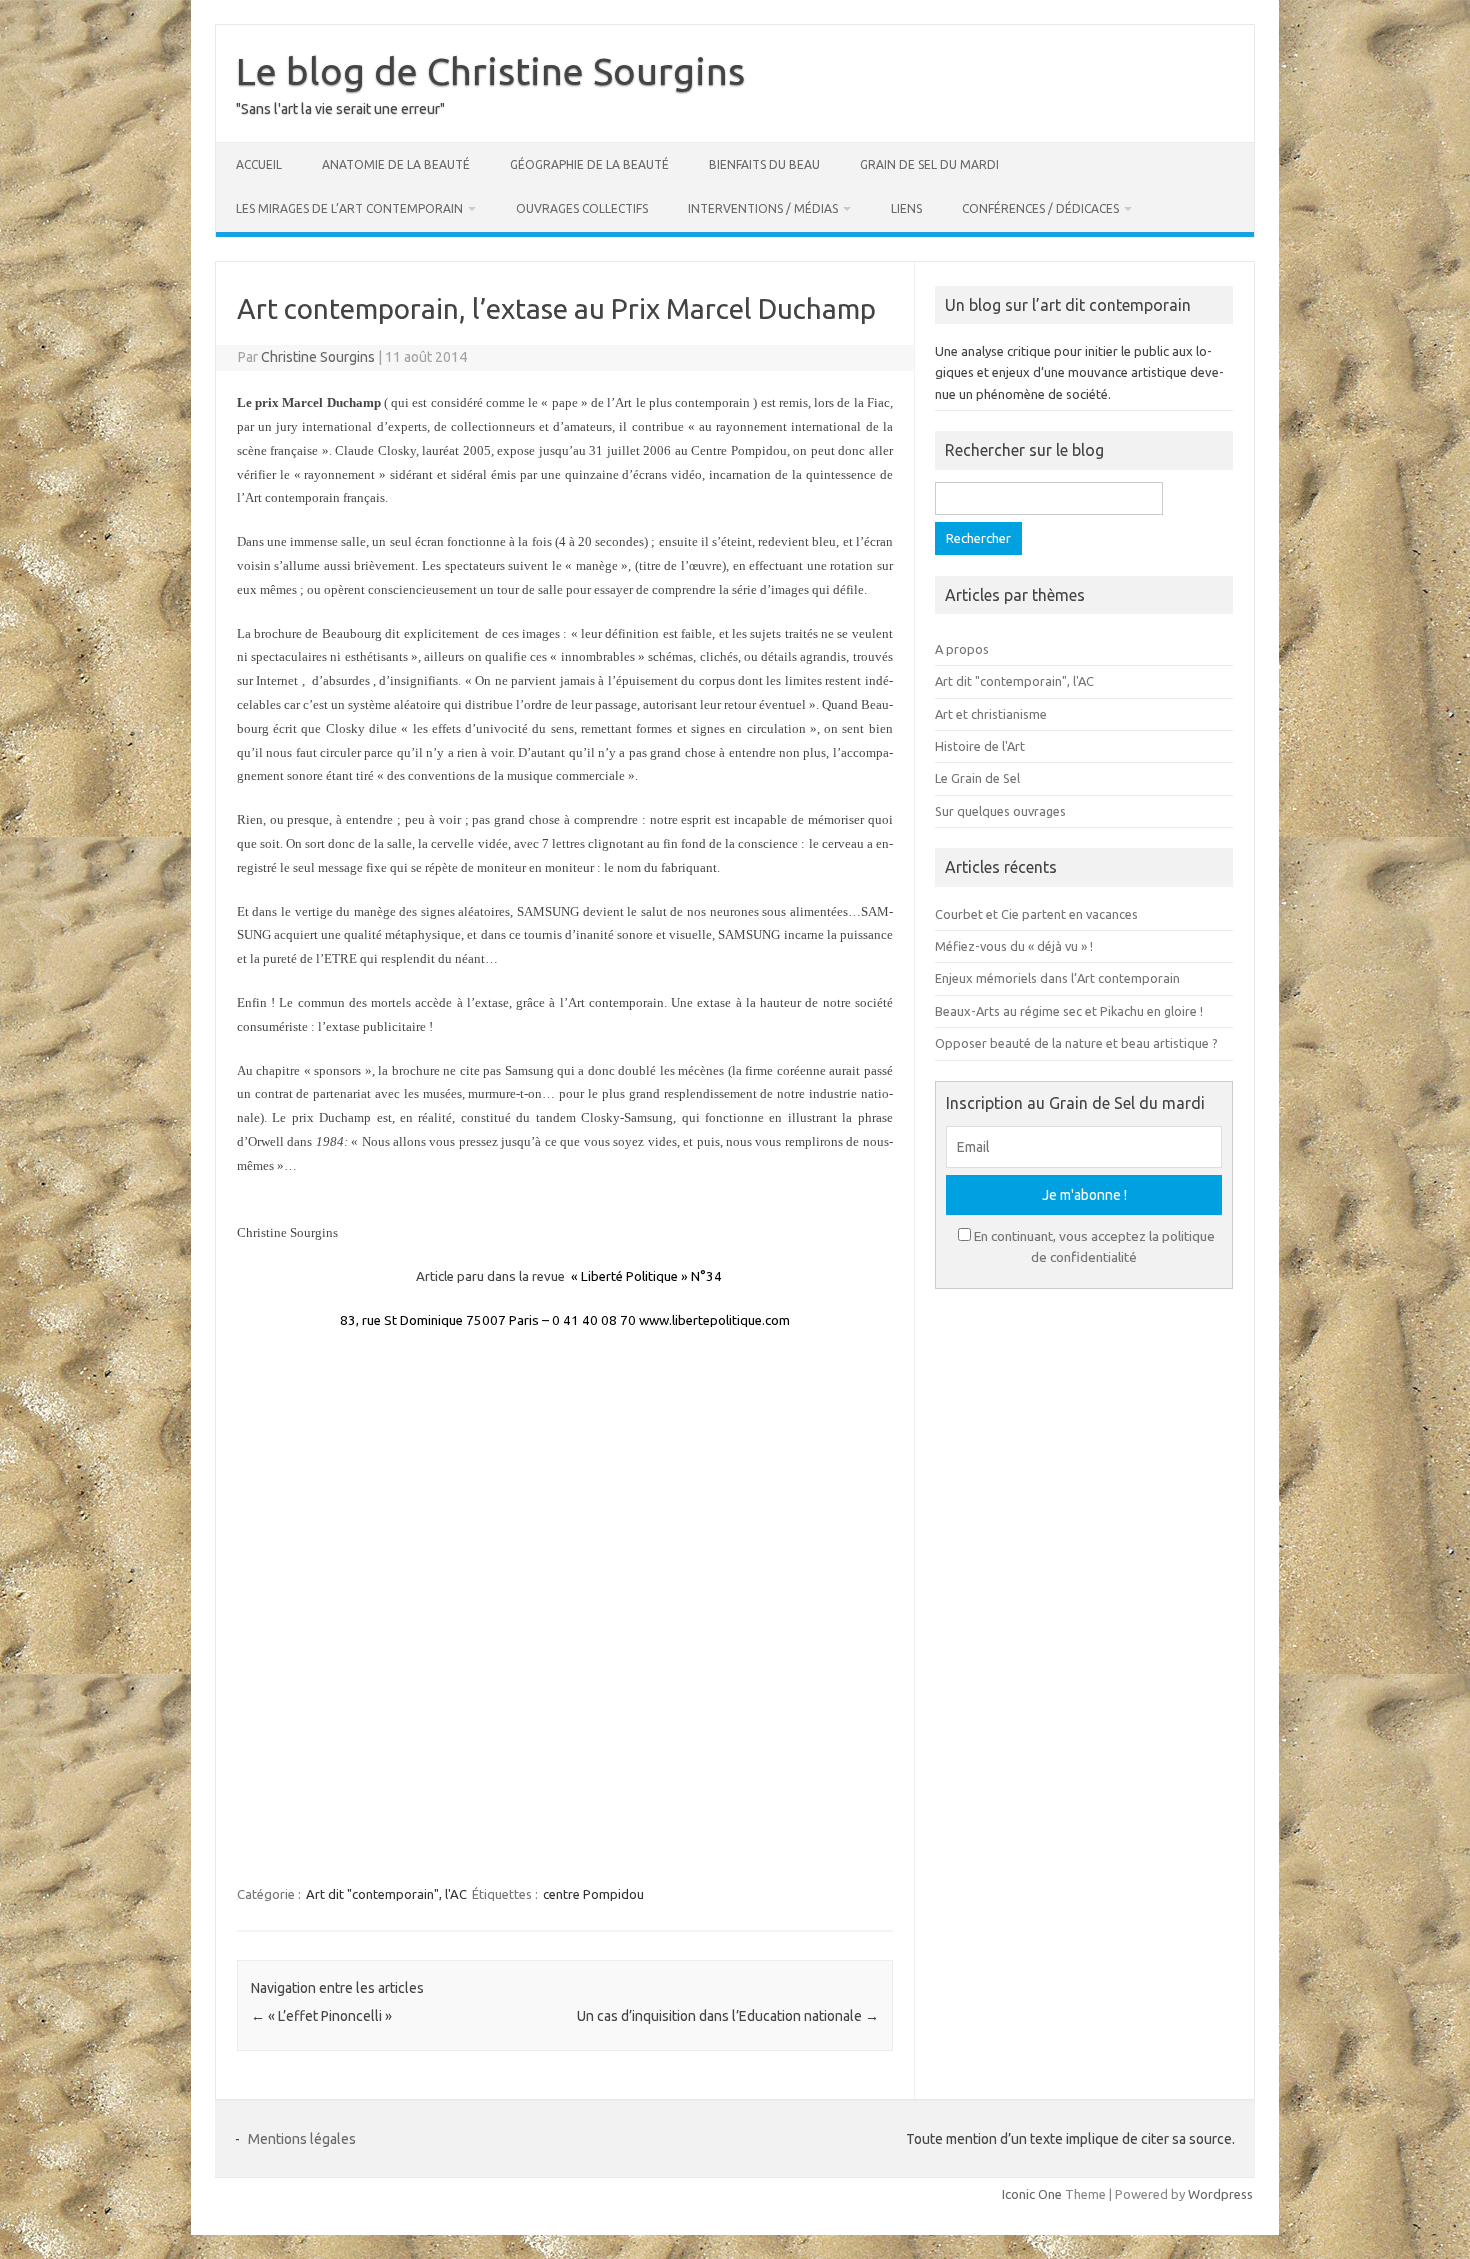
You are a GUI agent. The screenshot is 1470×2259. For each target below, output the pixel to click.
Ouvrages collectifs (582, 208)
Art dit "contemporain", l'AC (386, 1894)
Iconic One (1032, 2194)
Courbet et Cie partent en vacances (1036, 914)
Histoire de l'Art (980, 746)
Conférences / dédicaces (1040, 208)
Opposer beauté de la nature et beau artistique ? (1076, 1043)
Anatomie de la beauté (396, 164)
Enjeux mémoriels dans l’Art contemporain (1057, 978)
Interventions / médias (763, 208)
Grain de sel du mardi (929, 164)
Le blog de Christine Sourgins (490, 71)
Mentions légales (302, 2139)
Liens (906, 208)
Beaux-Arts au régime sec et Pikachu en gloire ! (1069, 1011)
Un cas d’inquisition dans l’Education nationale (728, 2016)
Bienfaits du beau (764, 164)
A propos (962, 649)
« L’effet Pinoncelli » (321, 2016)
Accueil (259, 164)
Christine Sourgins (318, 357)
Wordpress (1220, 2194)
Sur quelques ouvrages (1000, 811)
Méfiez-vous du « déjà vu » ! (1014, 946)
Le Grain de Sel (977, 778)
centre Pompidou (593, 1894)
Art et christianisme (991, 714)
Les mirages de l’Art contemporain (349, 208)
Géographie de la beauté (589, 164)
